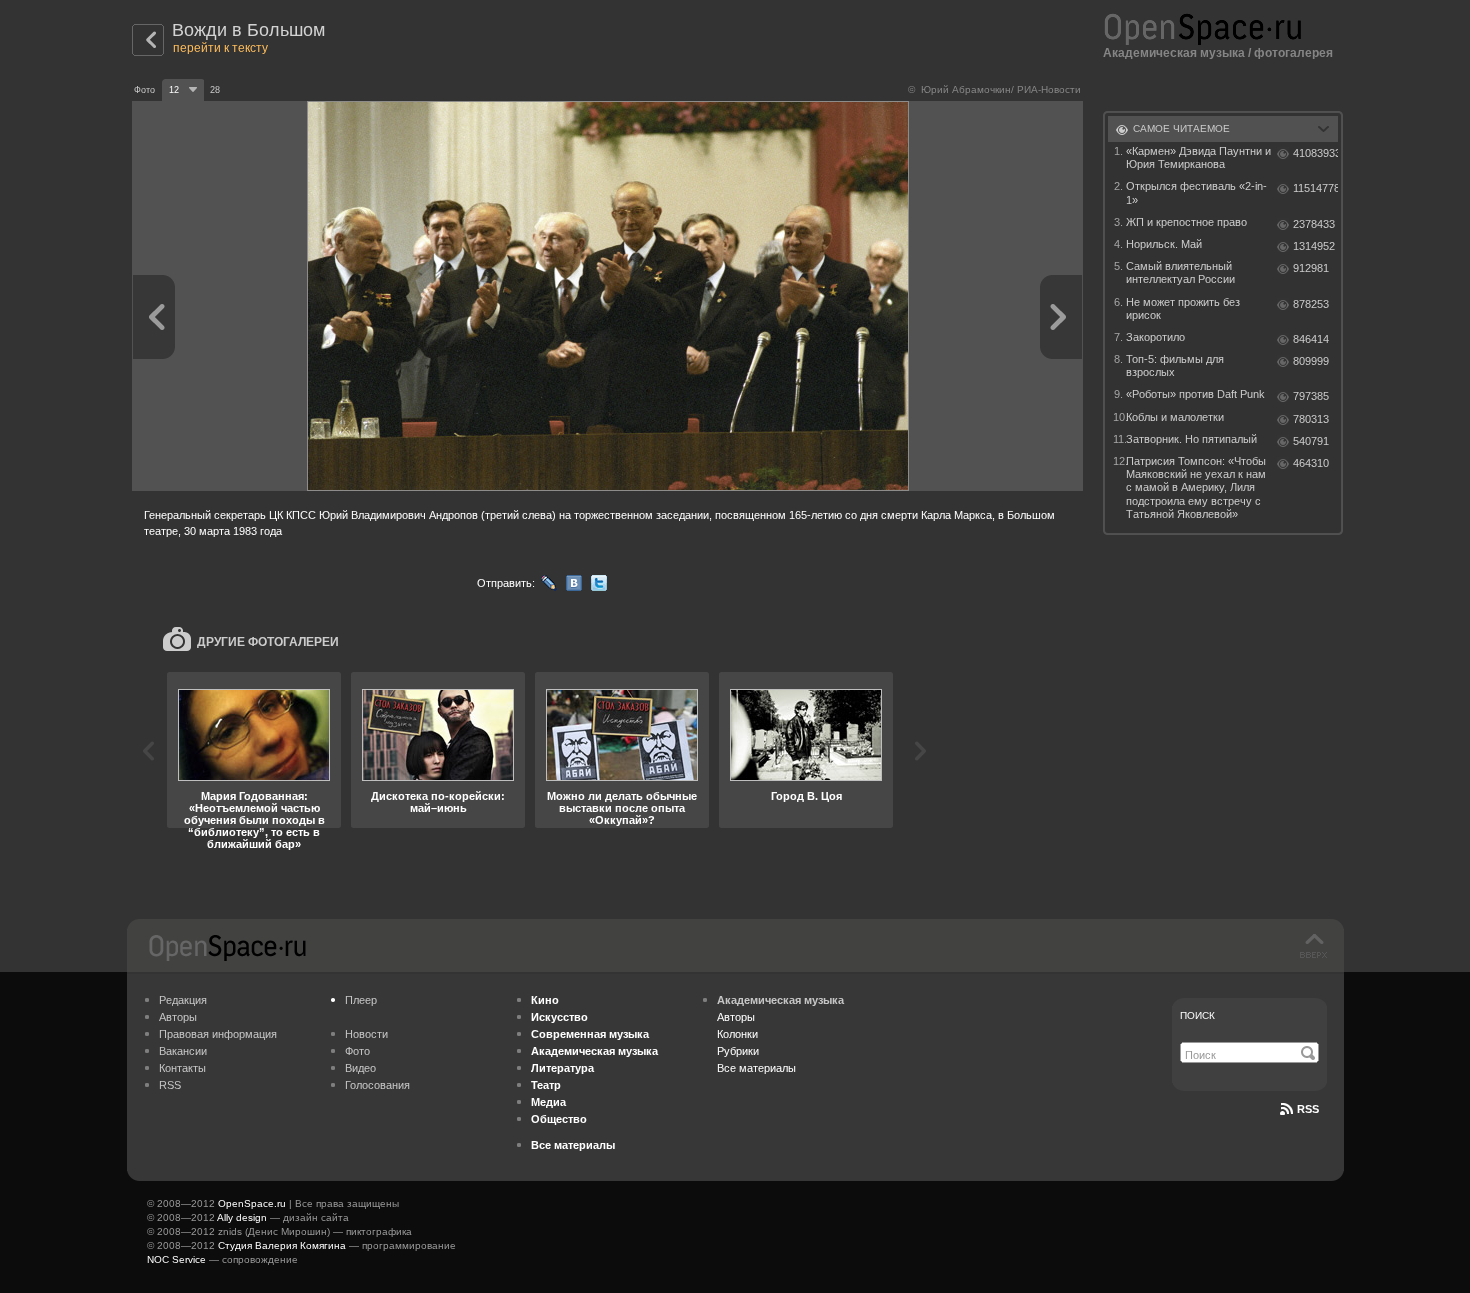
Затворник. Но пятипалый (1191, 439)
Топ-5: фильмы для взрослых (1175, 365)
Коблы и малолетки (1175, 417)
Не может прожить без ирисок (1183, 308)
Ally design (242, 1217)
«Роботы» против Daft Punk (1195, 394)
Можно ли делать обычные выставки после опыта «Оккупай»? (622, 808)
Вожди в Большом (248, 30)
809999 (1311, 361)
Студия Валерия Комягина (282, 1245)
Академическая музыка (1174, 53)
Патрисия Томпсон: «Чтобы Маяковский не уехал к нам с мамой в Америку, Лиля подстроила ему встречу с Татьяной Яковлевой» (1196, 487)
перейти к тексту (220, 48)
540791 (1311, 441)
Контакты (182, 1068)
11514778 (1315, 188)
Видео (360, 1068)
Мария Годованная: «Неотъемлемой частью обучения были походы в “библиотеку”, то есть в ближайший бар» (254, 820)
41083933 (1315, 153)
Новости (366, 1034)
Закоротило (1155, 337)
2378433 (1314, 224)
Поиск (1197, 1015)
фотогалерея (1293, 53)
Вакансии (183, 1051)
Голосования (377, 1085)
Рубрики (738, 1051)
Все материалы (756, 1068)
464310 (1311, 463)
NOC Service (176, 1259)
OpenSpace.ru (252, 1203)
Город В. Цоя (806, 796)
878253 (1311, 304)
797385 (1311, 396)
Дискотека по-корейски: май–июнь (438, 802)
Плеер (361, 1000)
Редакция (183, 1000)
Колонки (737, 1034)
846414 (1311, 339)
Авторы (178, 1017)
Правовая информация (218, 1034)
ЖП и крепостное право (1186, 222)
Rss (1308, 1109)
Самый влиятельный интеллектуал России (1180, 272)
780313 (1311, 419)
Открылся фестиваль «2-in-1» (1196, 192)
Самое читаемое (1181, 128)
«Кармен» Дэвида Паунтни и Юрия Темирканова (1198, 157)
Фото (357, 1051)
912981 (1311, 268)
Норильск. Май (1164, 244)
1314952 (1314, 246)
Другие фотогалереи (268, 642)
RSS (170, 1085)
